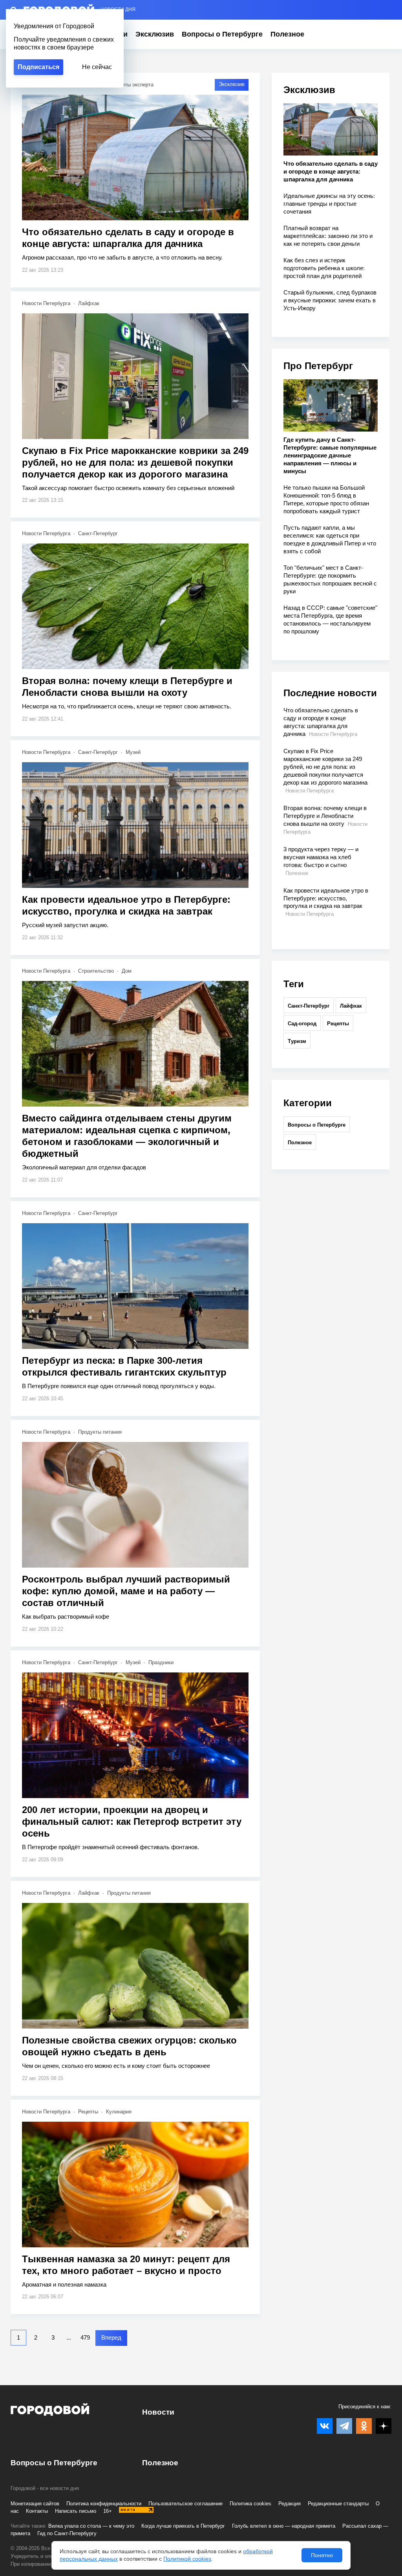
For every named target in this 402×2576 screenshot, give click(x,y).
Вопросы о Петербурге (222, 34)
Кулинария (119, 2112)
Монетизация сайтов (35, 2504)
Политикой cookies (187, 2559)
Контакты (37, 2511)
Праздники (161, 1662)
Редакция (290, 2504)
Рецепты (88, 2112)
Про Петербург (318, 366)
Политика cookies (250, 2504)
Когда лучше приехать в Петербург (183, 2526)
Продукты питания (100, 1432)
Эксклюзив (155, 34)
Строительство (96, 971)
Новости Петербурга (46, 303)
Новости (158, 2412)
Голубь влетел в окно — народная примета (284, 2526)
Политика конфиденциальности (104, 2504)
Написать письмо (76, 2511)
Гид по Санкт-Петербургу (67, 2533)
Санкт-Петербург (98, 533)
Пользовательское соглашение (185, 2504)
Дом (127, 971)
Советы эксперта (133, 85)
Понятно (322, 2555)
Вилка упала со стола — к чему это (91, 2526)
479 (85, 2337)
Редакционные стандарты (338, 2504)
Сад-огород (302, 1024)
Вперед (111, 2337)
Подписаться (38, 67)
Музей (133, 752)
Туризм (297, 1041)
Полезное (287, 34)
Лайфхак (89, 303)
